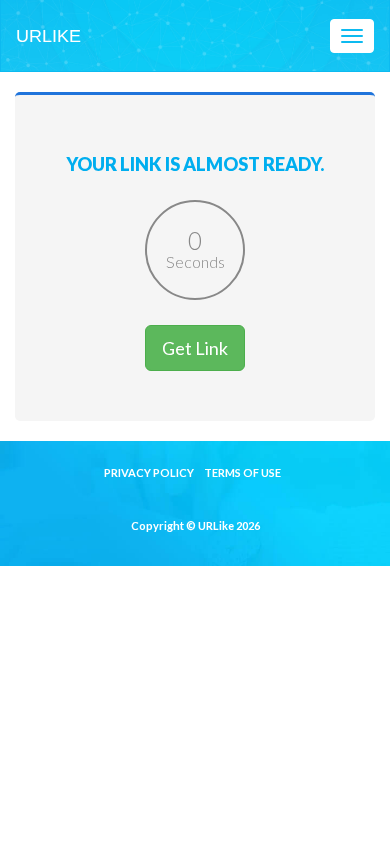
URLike (48, 36)
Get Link (195, 348)
